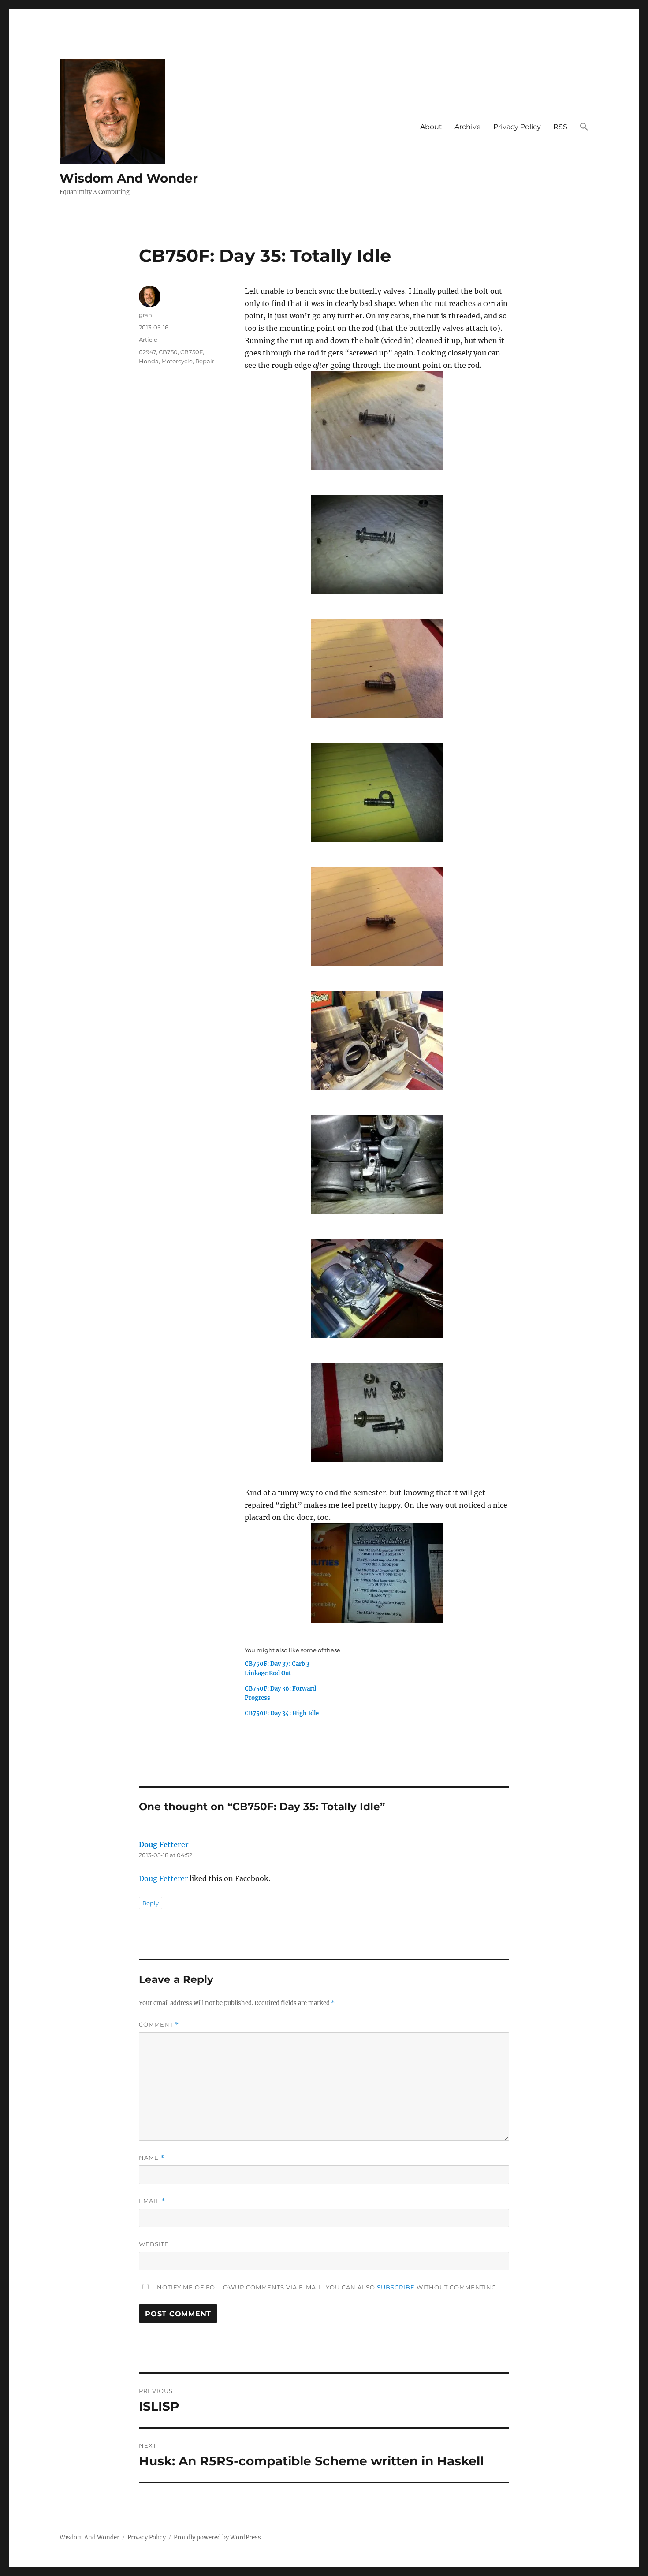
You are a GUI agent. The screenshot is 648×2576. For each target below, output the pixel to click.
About (431, 127)
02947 (147, 352)
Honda (149, 361)
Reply (151, 1903)
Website (154, 2244)
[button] (584, 127)
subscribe (396, 2287)
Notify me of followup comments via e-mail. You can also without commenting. (327, 2287)
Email (152, 2201)
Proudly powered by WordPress (217, 2537)
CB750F (192, 352)
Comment (159, 2025)
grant (147, 315)
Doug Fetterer (164, 1844)
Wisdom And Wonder (129, 178)
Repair (205, 361)
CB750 (168, 352)
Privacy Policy (517, 127)
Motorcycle (177, 361)
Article (148, 340)
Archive (468, 127)
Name (152, 2158)
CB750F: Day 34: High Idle (282, 1713)
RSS (560, 127)
